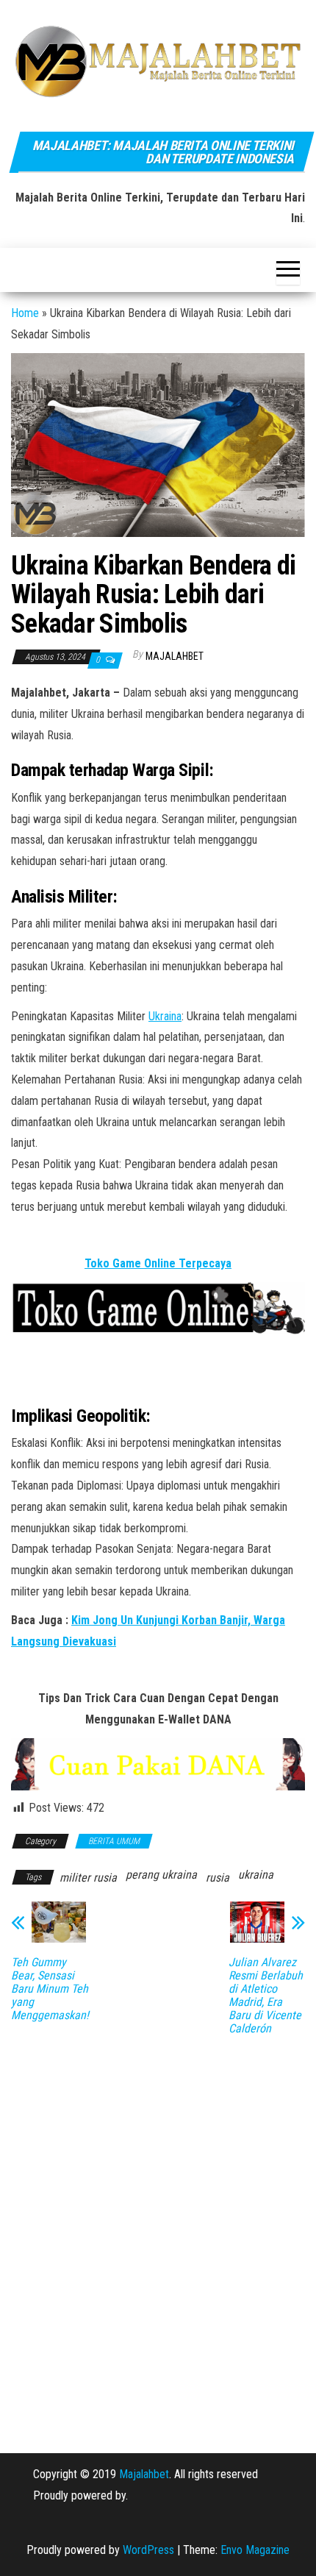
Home (25, 313)
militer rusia (88, 1878)
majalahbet (175, 656)
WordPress (148, 2550)
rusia (218, 1878)
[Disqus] (158, 2234)
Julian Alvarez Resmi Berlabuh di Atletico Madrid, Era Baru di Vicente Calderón (266, 1996)
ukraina (256, 1875)
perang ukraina (161, 1875)
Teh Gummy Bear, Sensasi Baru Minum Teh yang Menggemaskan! (50, 1989)
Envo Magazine (255, 2550)
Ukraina (165, 1016)
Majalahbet (144, 2474)
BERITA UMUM (114, 1841)
